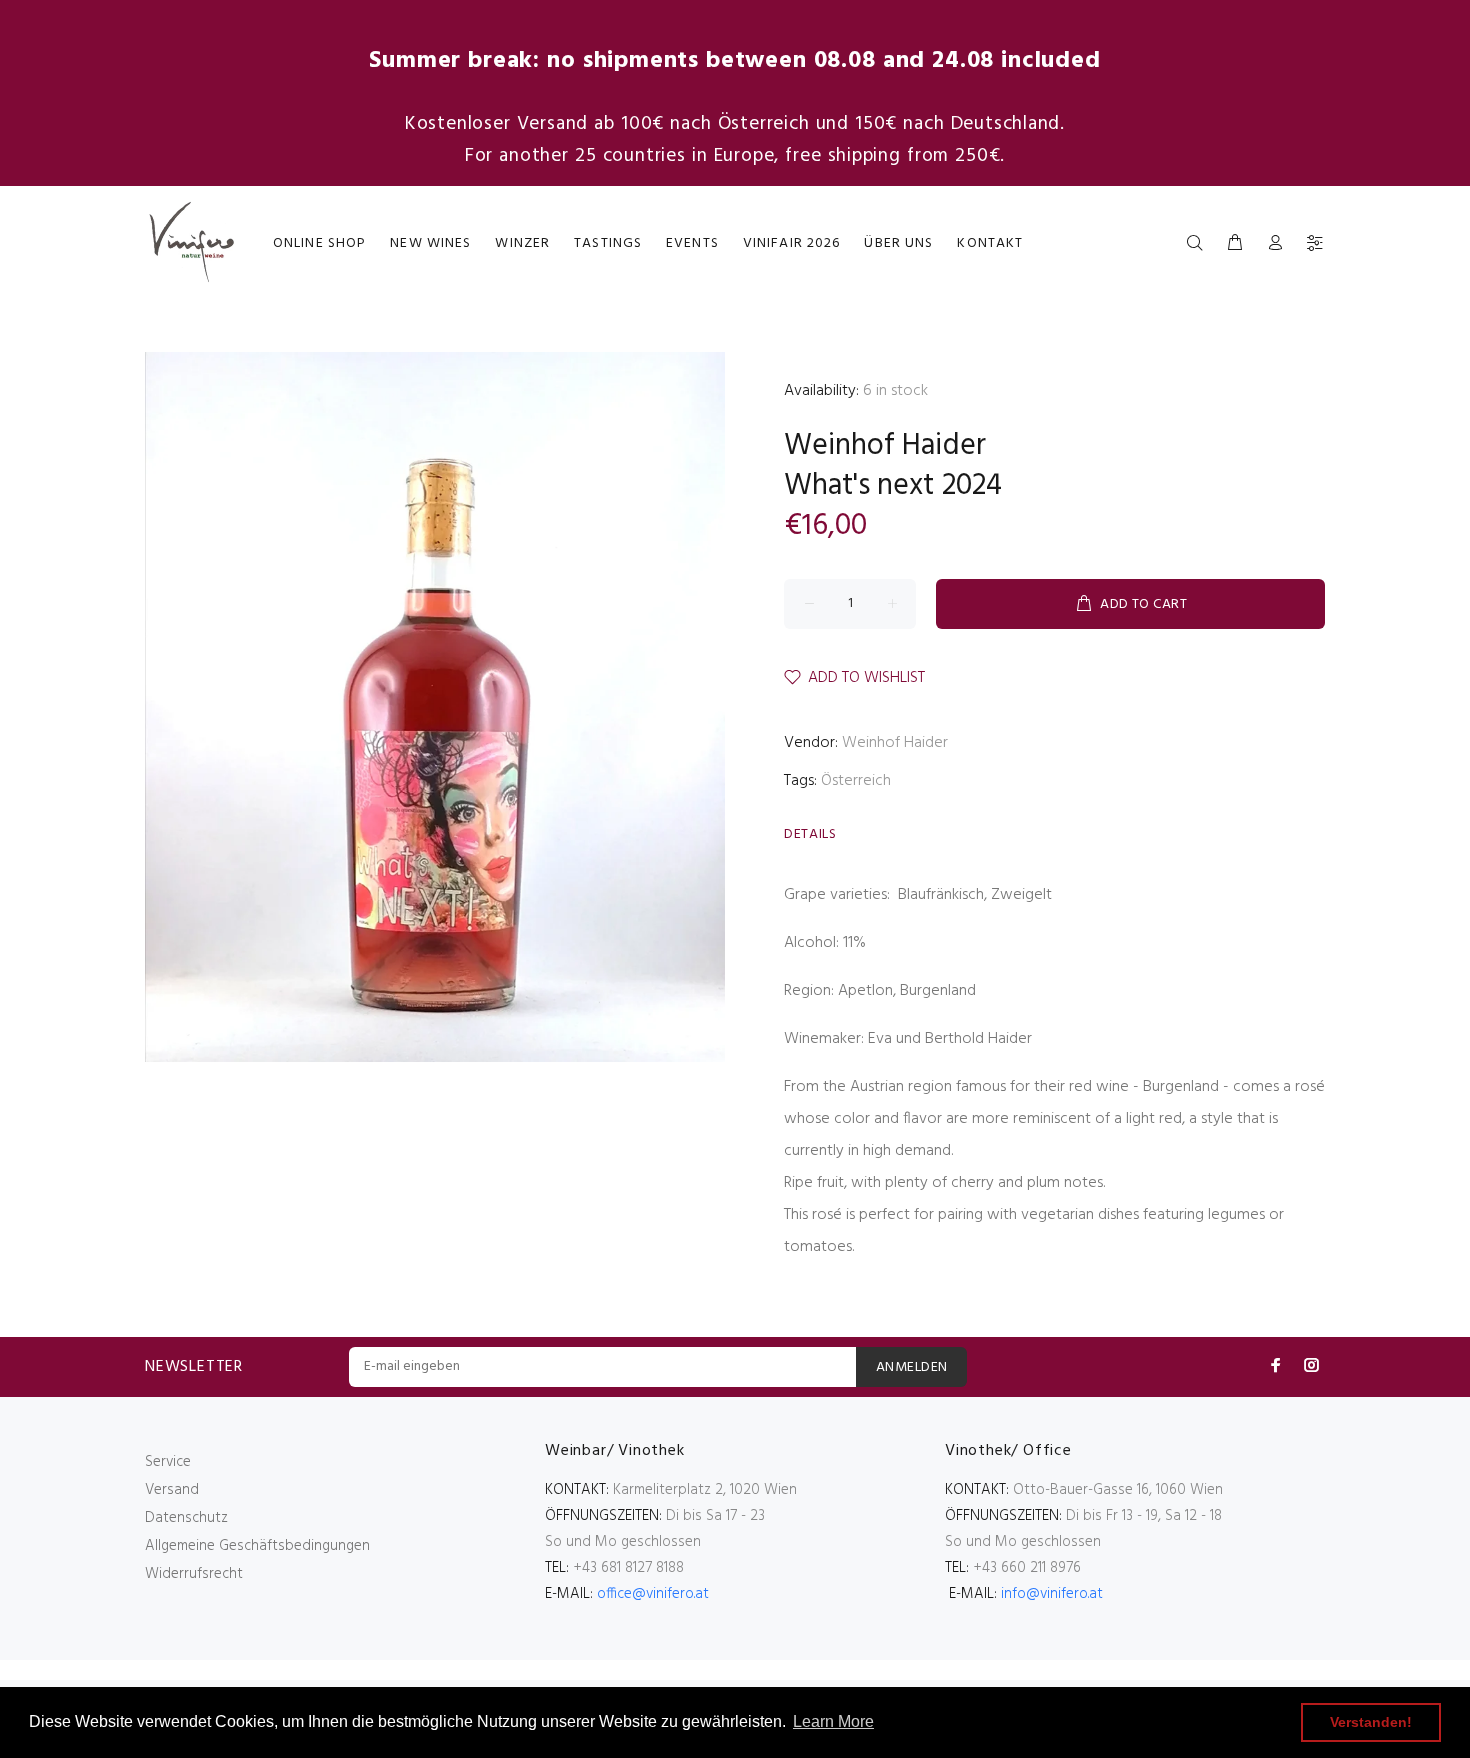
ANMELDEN (911, 1367)
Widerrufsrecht (194, 1574)
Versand (172, 1490)
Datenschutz (186, 1518)
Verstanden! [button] (1371, 1722)
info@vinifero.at (1052, 1594)
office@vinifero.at (653, 1594)
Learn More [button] (833, 1721)
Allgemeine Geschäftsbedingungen (257, 1546)
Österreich (856, 781)
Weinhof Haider (885, 446)
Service (168, 1462)
